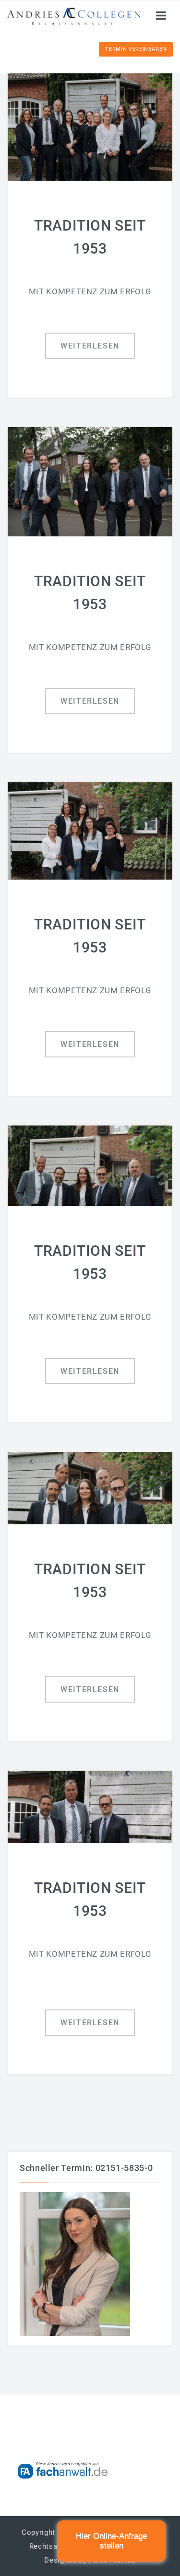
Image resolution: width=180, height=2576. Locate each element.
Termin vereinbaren (136, 49)
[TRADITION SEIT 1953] (90, 125)
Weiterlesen (90, 346)
